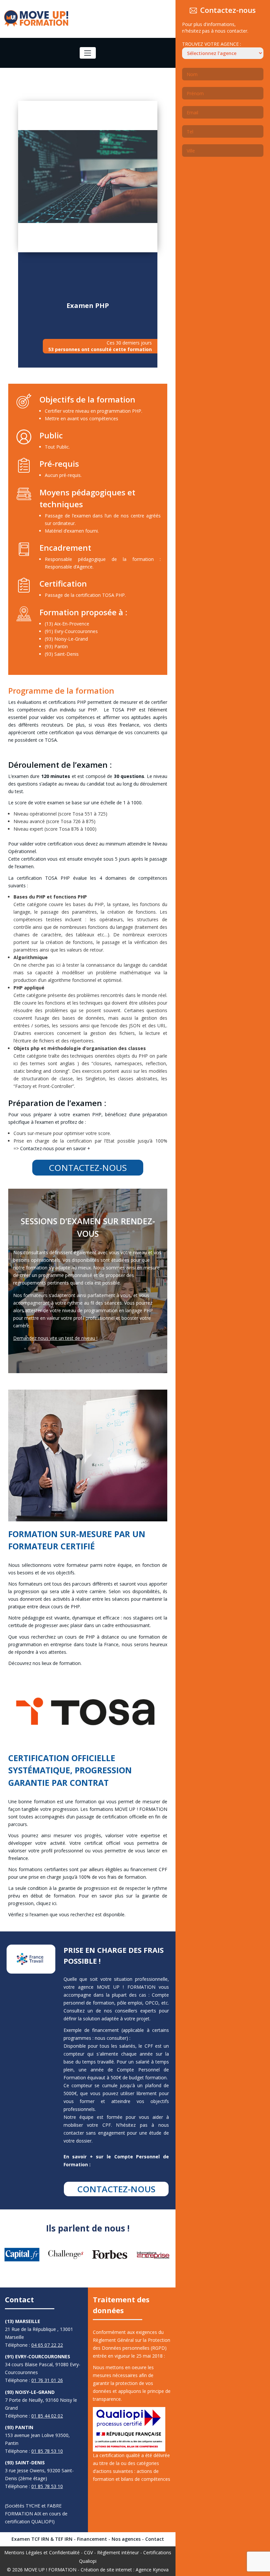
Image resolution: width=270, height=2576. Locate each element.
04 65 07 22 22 (47, 2345)
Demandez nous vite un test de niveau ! (55, 1338)
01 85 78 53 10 (47, 2451)
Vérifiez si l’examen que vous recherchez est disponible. (67, 1914)
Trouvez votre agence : (212, 44)
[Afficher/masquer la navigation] (88, 53)
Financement (92, 2539)
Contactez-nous (88, 1168)
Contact (155, 2539)
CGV (88, 2552)
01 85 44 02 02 (47, 2416)
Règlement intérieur (118, 2552)
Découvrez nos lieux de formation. (45, 1663)
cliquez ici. (47, 1903)
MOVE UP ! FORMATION (50, 2570)
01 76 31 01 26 (47, 2380)
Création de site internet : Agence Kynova (125, 2570)
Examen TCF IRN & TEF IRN (42, 2539)
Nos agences (126, 2539)
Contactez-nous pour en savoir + (55, 1148)
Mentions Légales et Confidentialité (42, 2552)
